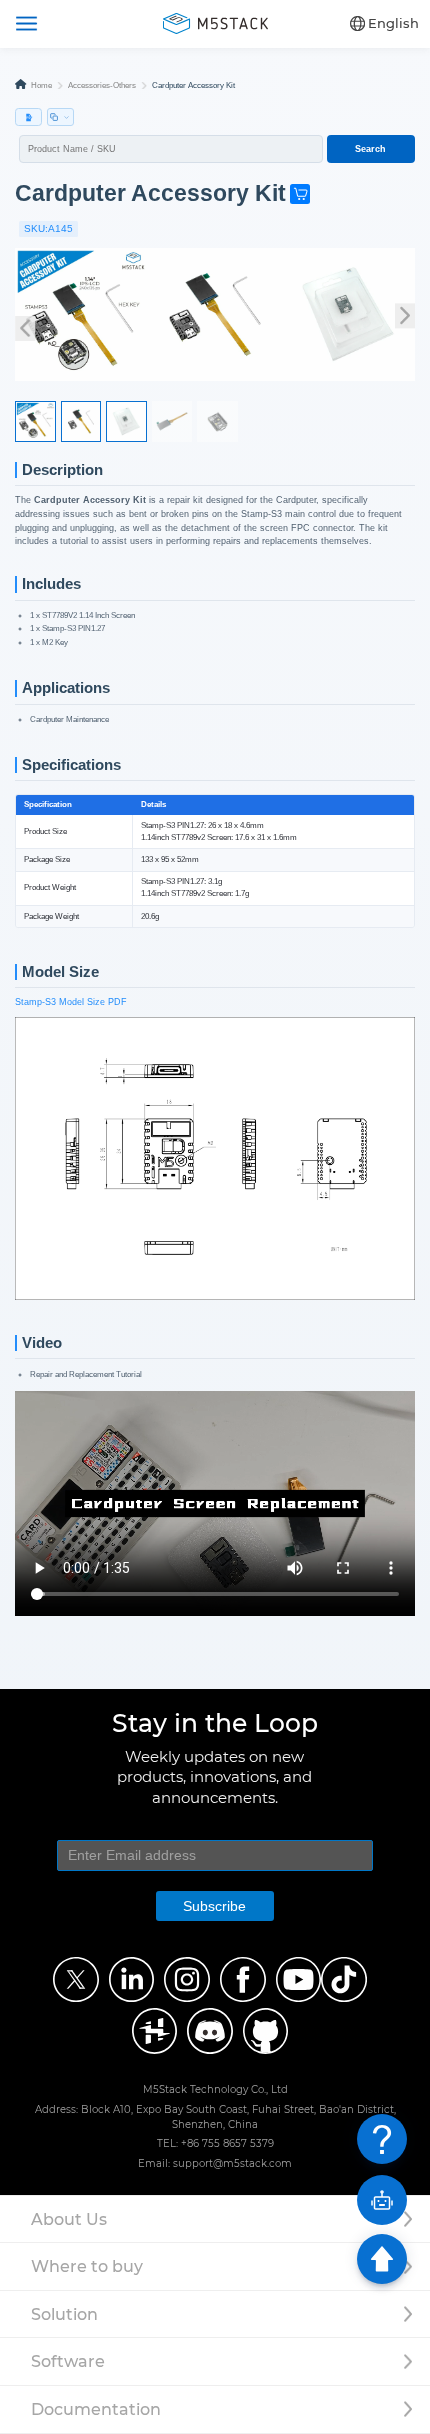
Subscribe (214, 1906)
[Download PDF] (28, 117)
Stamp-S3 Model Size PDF (71, 1002)
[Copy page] (60, 117)
